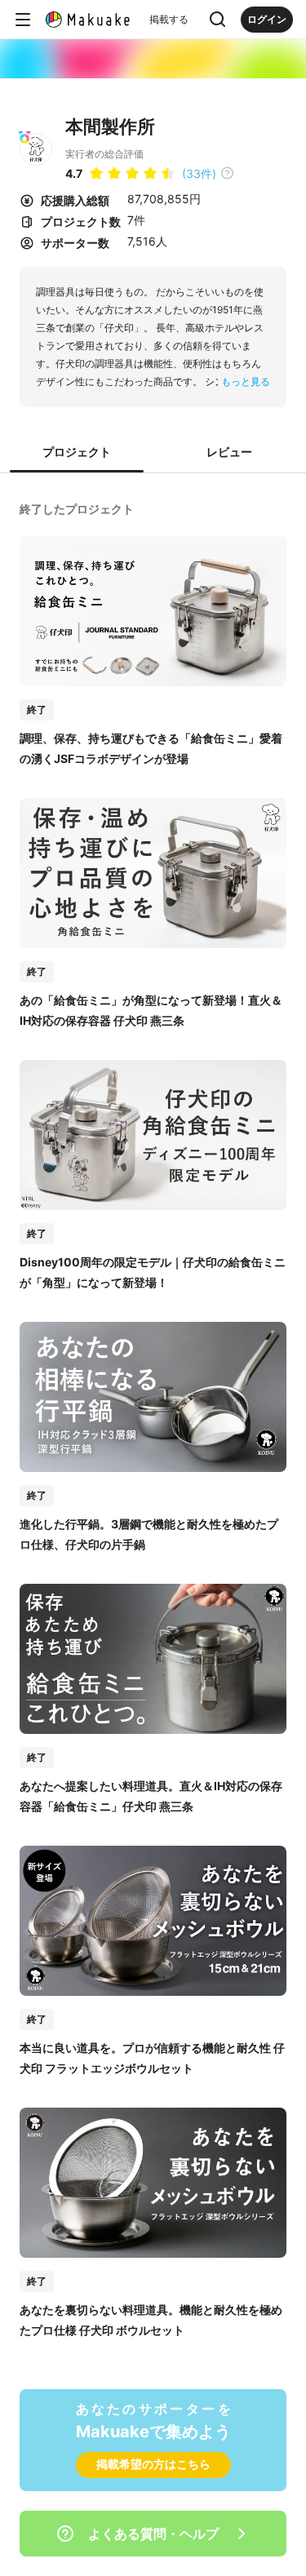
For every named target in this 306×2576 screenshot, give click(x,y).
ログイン (267, 19)
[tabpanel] (153, 1418)
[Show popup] (218, 20)
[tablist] (153, 453)
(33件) (199, 173)
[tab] (77, 453)
